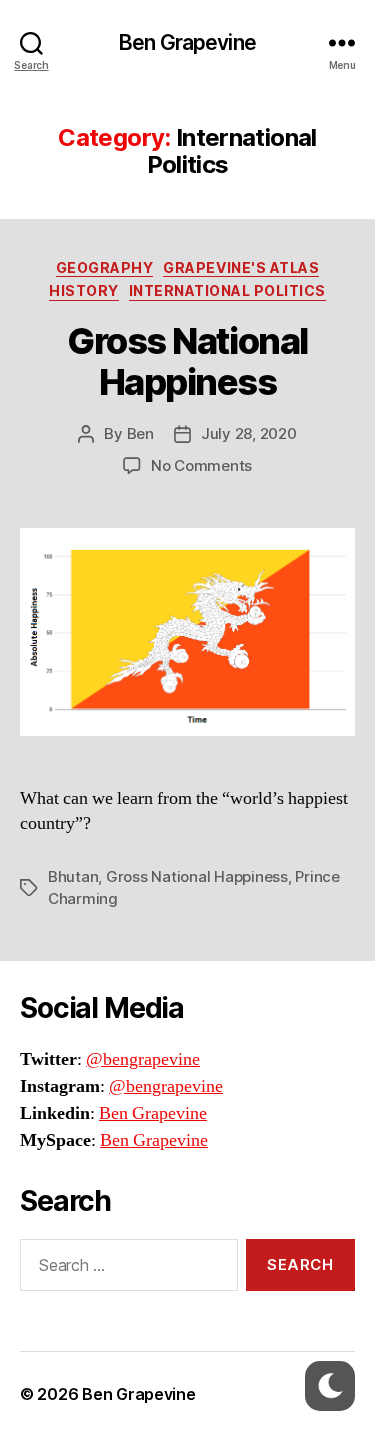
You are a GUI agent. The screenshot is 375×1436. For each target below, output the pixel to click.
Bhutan (73, 876)
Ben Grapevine (187, 42)
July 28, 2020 (249, 433)
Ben (140, 433)
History (84, 290)
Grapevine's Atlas (241, 267)
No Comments (201, 465)
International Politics (227, 290)
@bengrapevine (143, 1059)
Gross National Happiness (187, 361)
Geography (105, 267)
